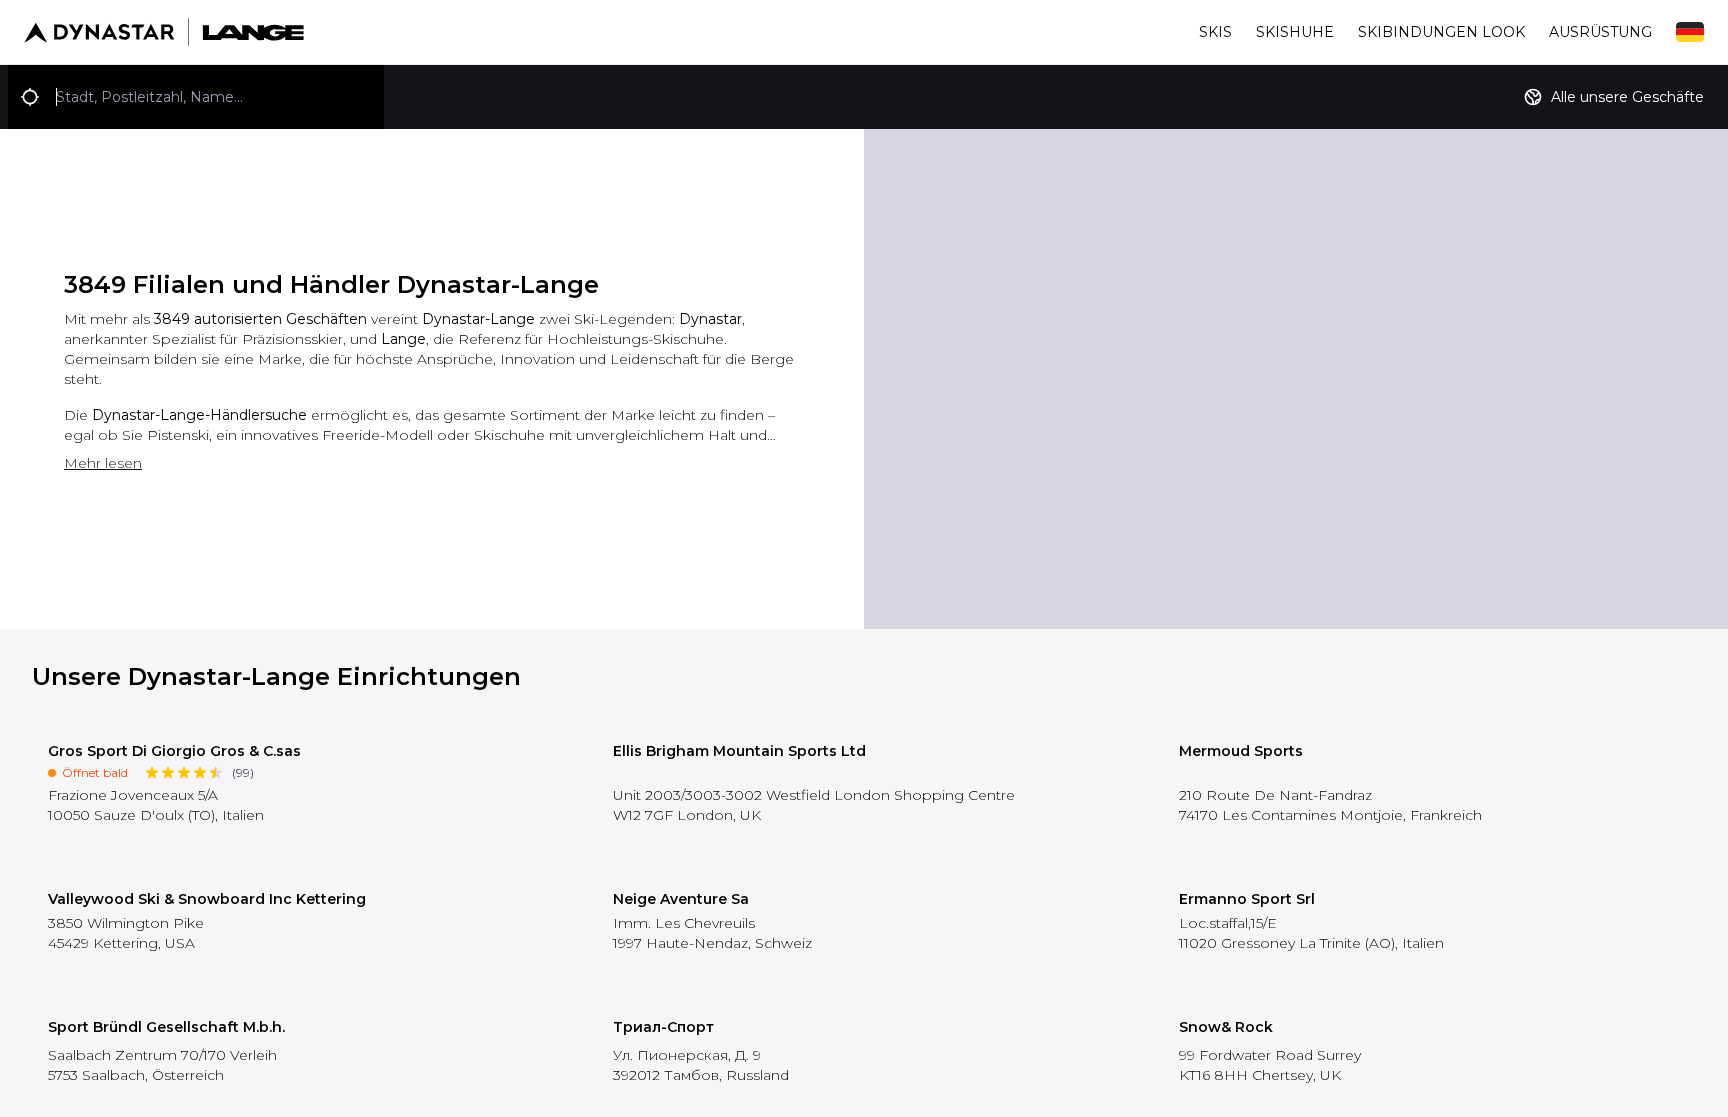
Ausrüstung (1600, 32)
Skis (1215, 32)
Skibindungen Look (1441, 32)
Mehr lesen (103, 463)
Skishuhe (1295, 32)
